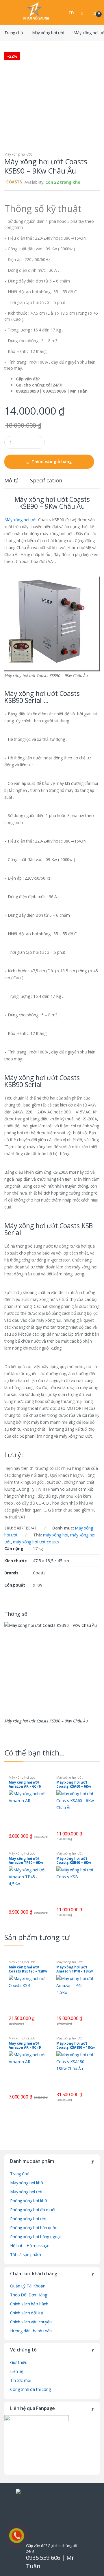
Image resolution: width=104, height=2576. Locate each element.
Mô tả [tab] (11, 481)
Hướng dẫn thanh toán (31, 2331)
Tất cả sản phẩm (26, 2255)
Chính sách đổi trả (26, 2313)
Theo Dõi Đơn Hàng (29, 2295)
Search (72, 12)
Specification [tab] (46, 481)
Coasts (39, 1573)
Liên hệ (17, 2371)
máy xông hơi (55, 1535)
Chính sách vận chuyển (31, 2322)
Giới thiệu (19, 2362)
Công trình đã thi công (30, 2389)
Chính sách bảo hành (29, 2304)
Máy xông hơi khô (27, 2183)
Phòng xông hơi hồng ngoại (35, 2237)
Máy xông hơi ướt (48, 33)
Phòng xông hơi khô (28, 2201)
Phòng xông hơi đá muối (33, 2210)
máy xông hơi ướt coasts (36, 1542)
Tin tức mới (21, 2380)
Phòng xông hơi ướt (28, 2219)
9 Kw (37, 1585)
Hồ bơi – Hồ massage (30, 2246)
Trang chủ (14, 33)
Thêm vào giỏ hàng (52, 461)
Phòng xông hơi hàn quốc (34, 2228)
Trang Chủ (20, 2174)
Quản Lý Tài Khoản (28, 2286)
